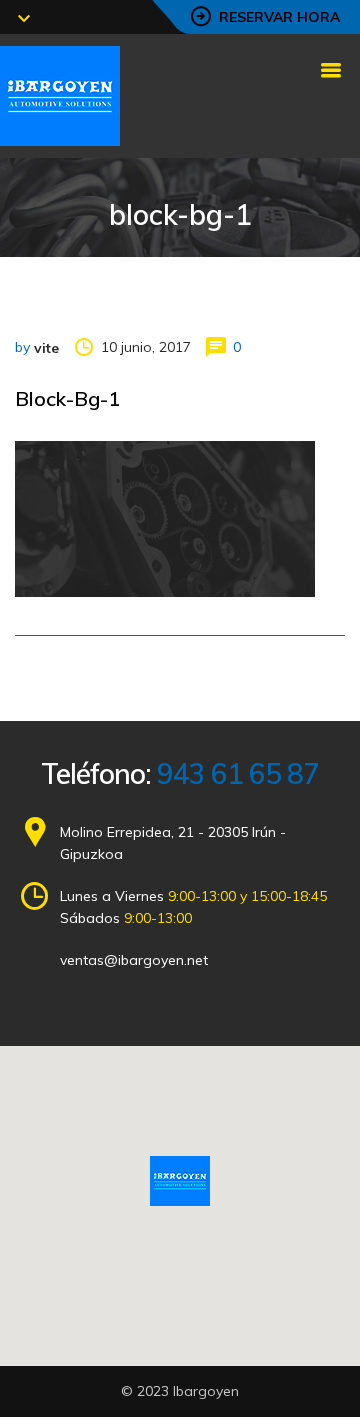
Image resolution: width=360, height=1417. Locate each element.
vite (46, 348)
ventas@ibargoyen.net (134, 960)
